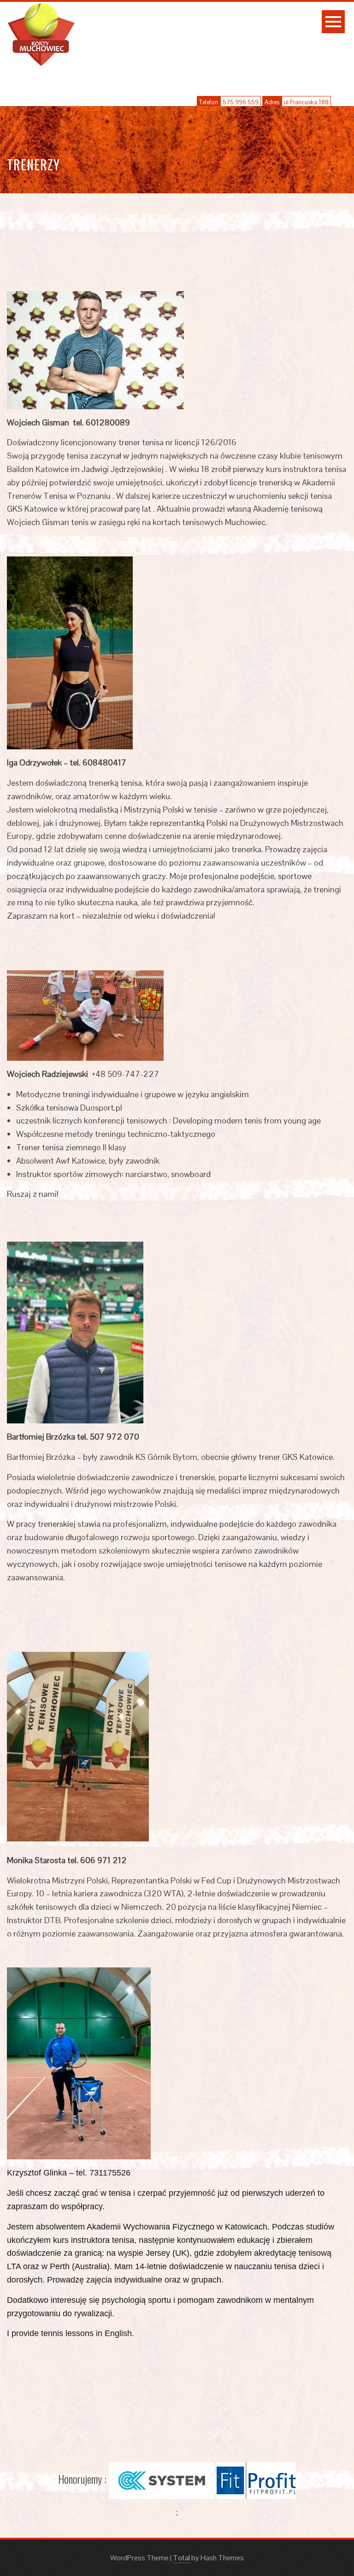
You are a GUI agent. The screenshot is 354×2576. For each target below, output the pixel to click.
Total (181, 2558)
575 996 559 (241, 102)
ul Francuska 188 (306, 102)
